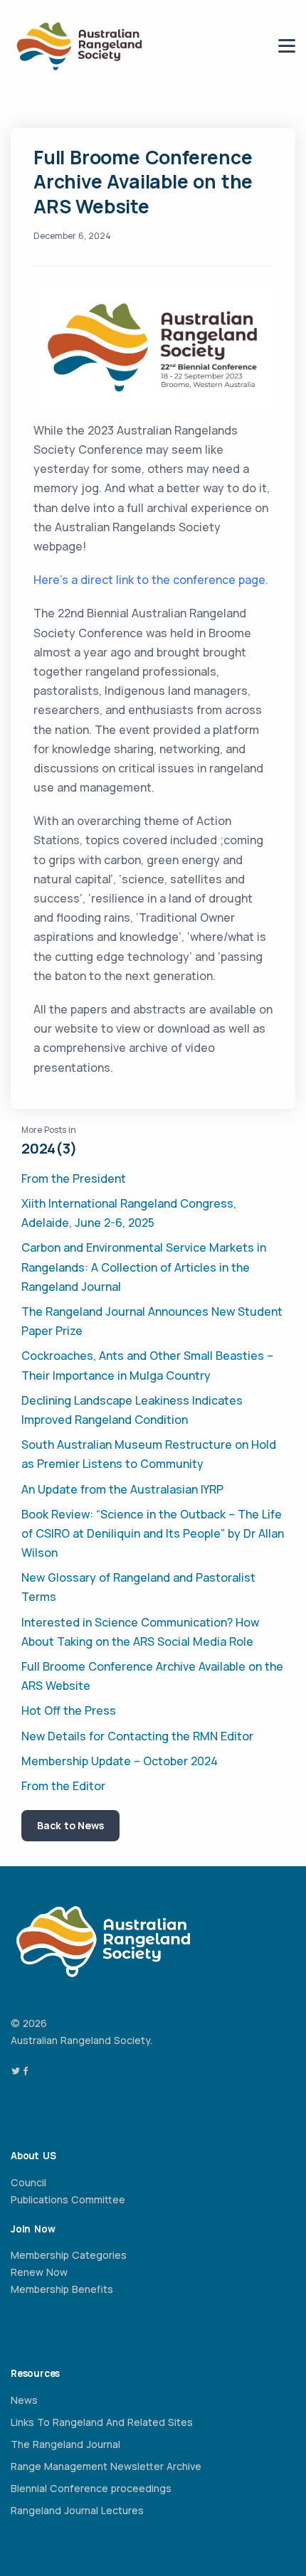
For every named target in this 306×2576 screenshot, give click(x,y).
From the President (74, 1178)
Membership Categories (69, 2255)
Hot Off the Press (69, 1710)
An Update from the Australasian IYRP (122, 1489)
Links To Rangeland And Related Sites (102, 2422)
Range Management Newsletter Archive (106, 2466)
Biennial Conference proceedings (91, 2488)
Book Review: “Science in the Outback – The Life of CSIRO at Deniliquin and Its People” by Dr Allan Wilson (153, 1533)
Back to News (70, 1825)
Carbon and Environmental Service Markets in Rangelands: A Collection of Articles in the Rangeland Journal (144, 1267)
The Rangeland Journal (65, 2444)
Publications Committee (68, 2199)
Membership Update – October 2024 (120, 1761)
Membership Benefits (62, 2289)
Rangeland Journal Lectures (77, 2510)
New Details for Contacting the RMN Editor (137, 1736)
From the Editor (63, 1786)
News (24, 2400)
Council (28, 2182)
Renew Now (39, 2272)
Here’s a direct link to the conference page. (151, 580)
